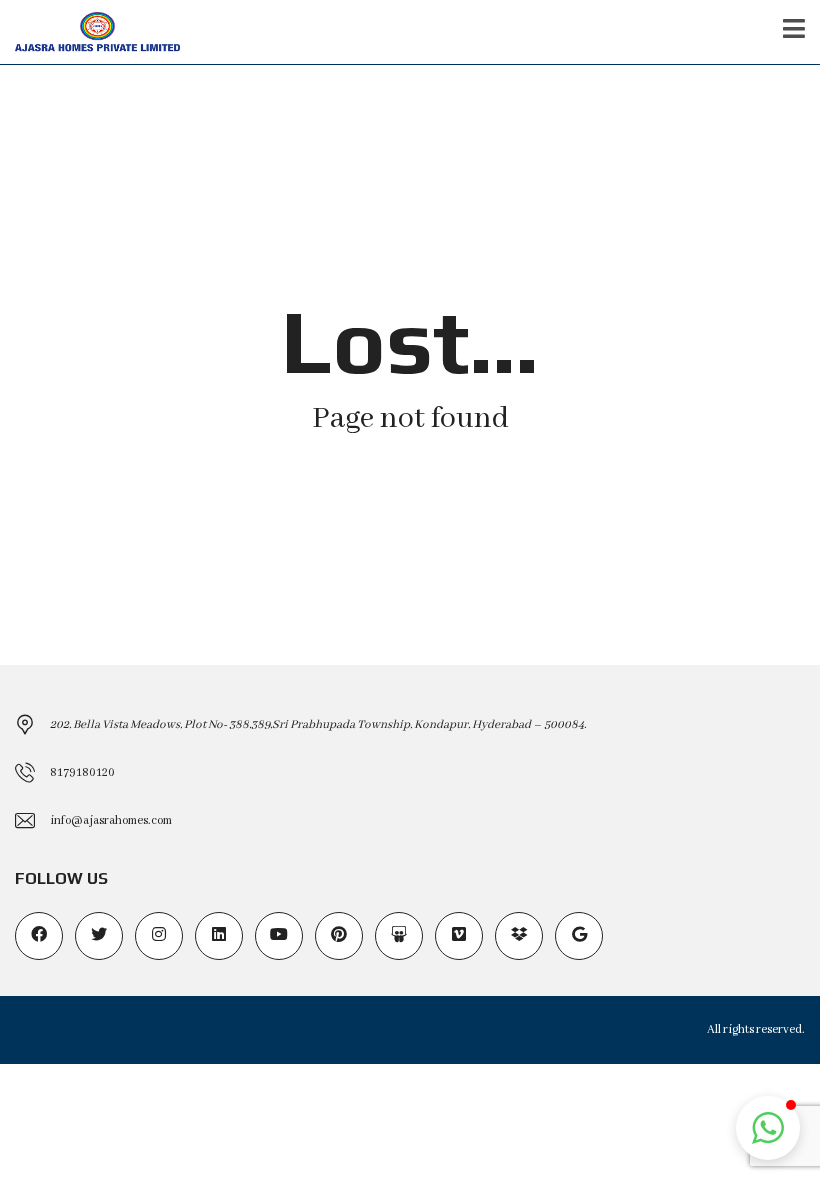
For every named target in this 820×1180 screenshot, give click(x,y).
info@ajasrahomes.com (111, 820)
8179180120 (82, 772)
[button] (768, 1128)
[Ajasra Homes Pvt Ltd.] (90, 32)
